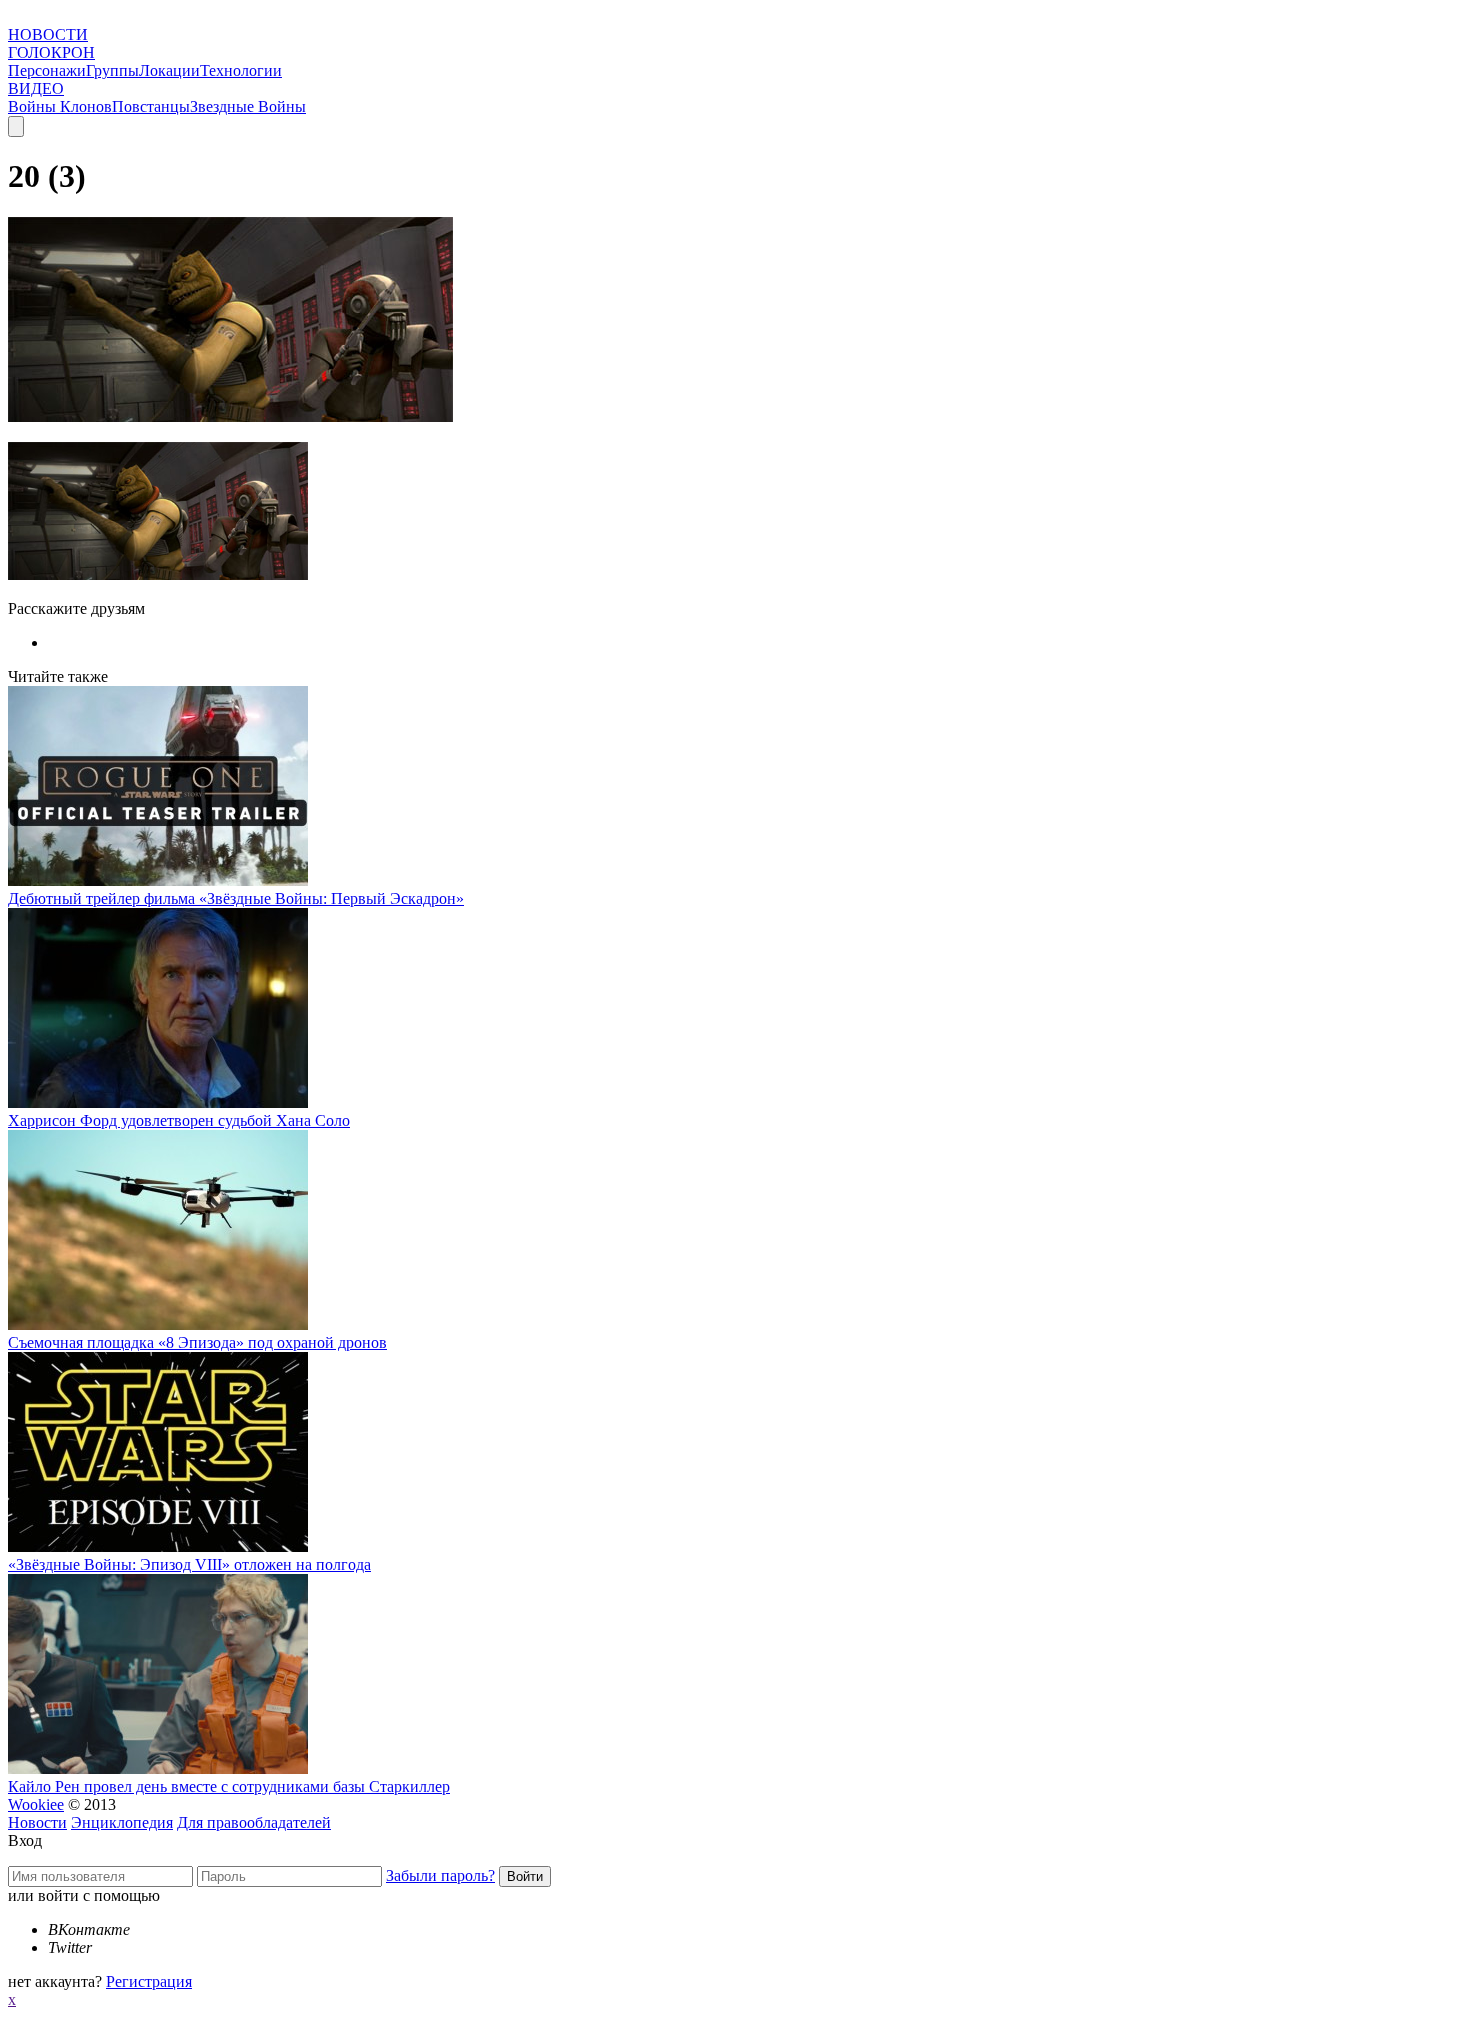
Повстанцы (151, 106)
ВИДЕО (36, 88)
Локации (169, 70)
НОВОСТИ (48, 34)
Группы (112, 70)
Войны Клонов (60, 106)
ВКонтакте (89, 1929)
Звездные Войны (248, 106)
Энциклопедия (122, 1822)
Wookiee (36, 1804)
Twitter (70, 1947)
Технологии (241, 70)
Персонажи (47, 70)
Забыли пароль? (440, 1875)
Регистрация (149, 1981)
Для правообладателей (254, 1822)
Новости (37, 1822)
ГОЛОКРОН (51, 52)
